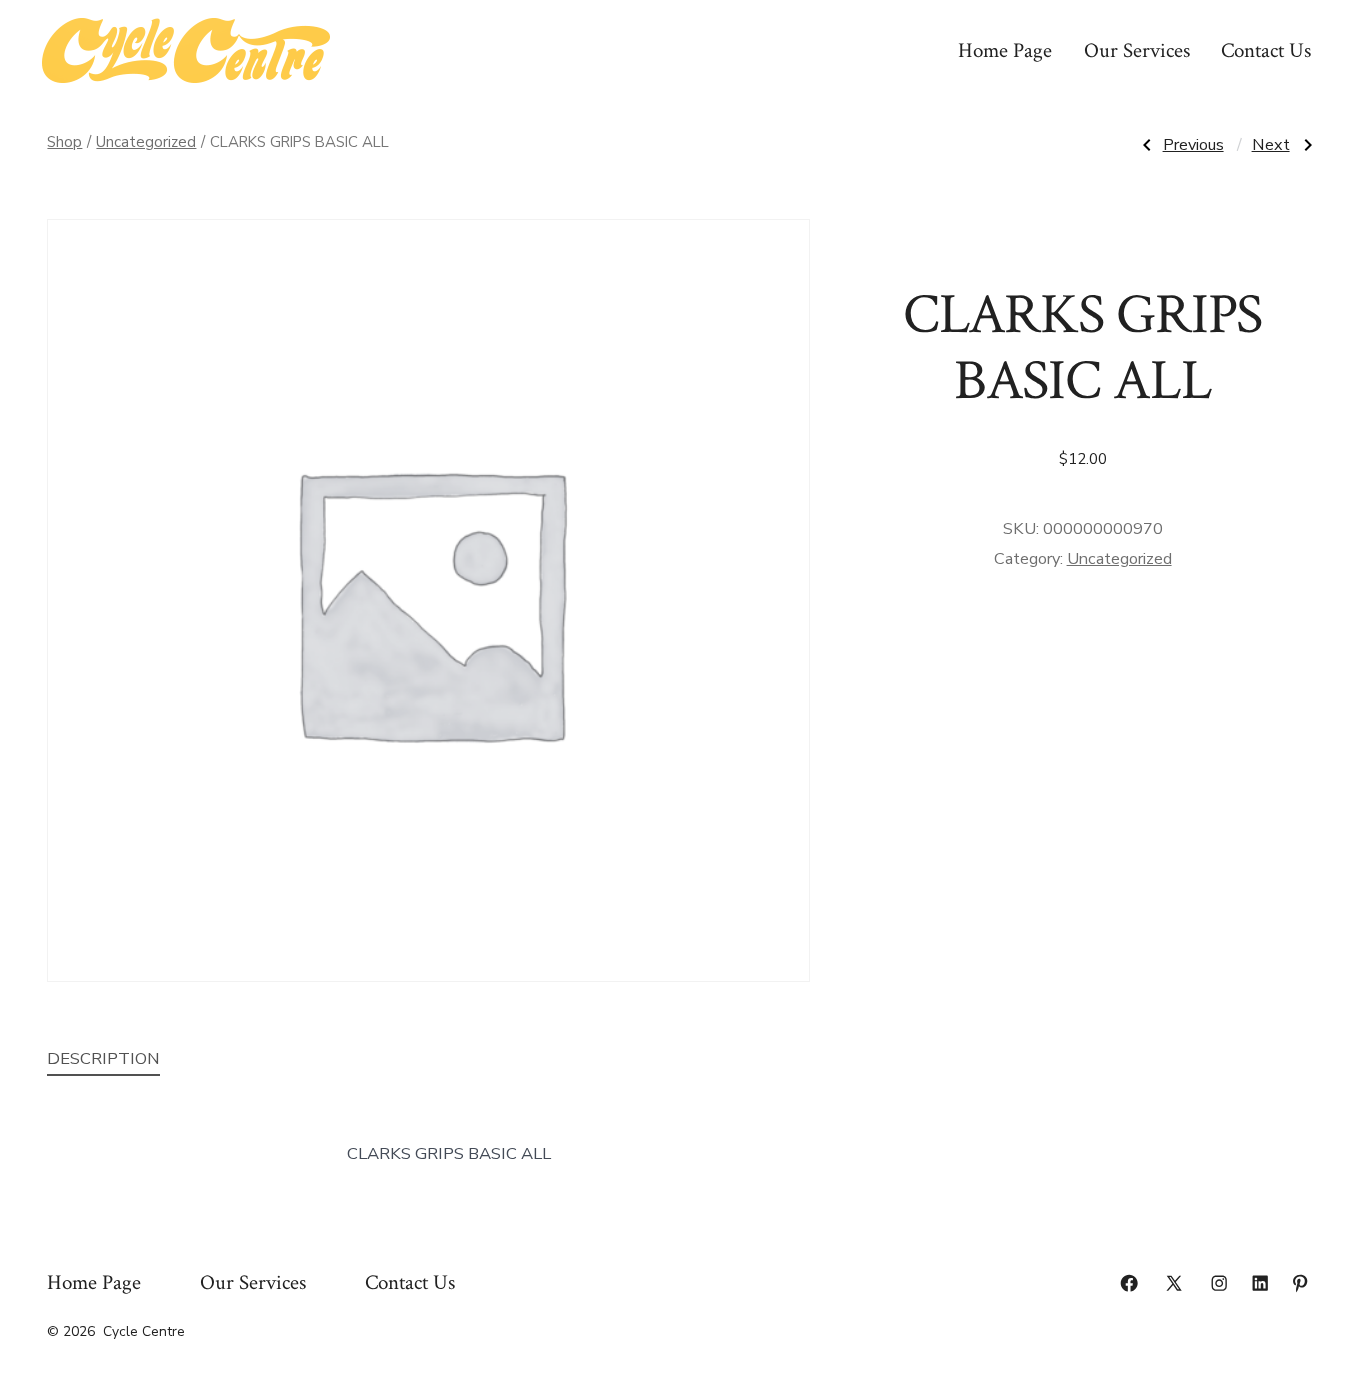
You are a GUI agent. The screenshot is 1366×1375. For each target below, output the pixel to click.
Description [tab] (103, 1058)
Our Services (1137, 50)
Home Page (1005, 50)
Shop (64, 142)
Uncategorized (146, 142)
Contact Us (1266, 50)
